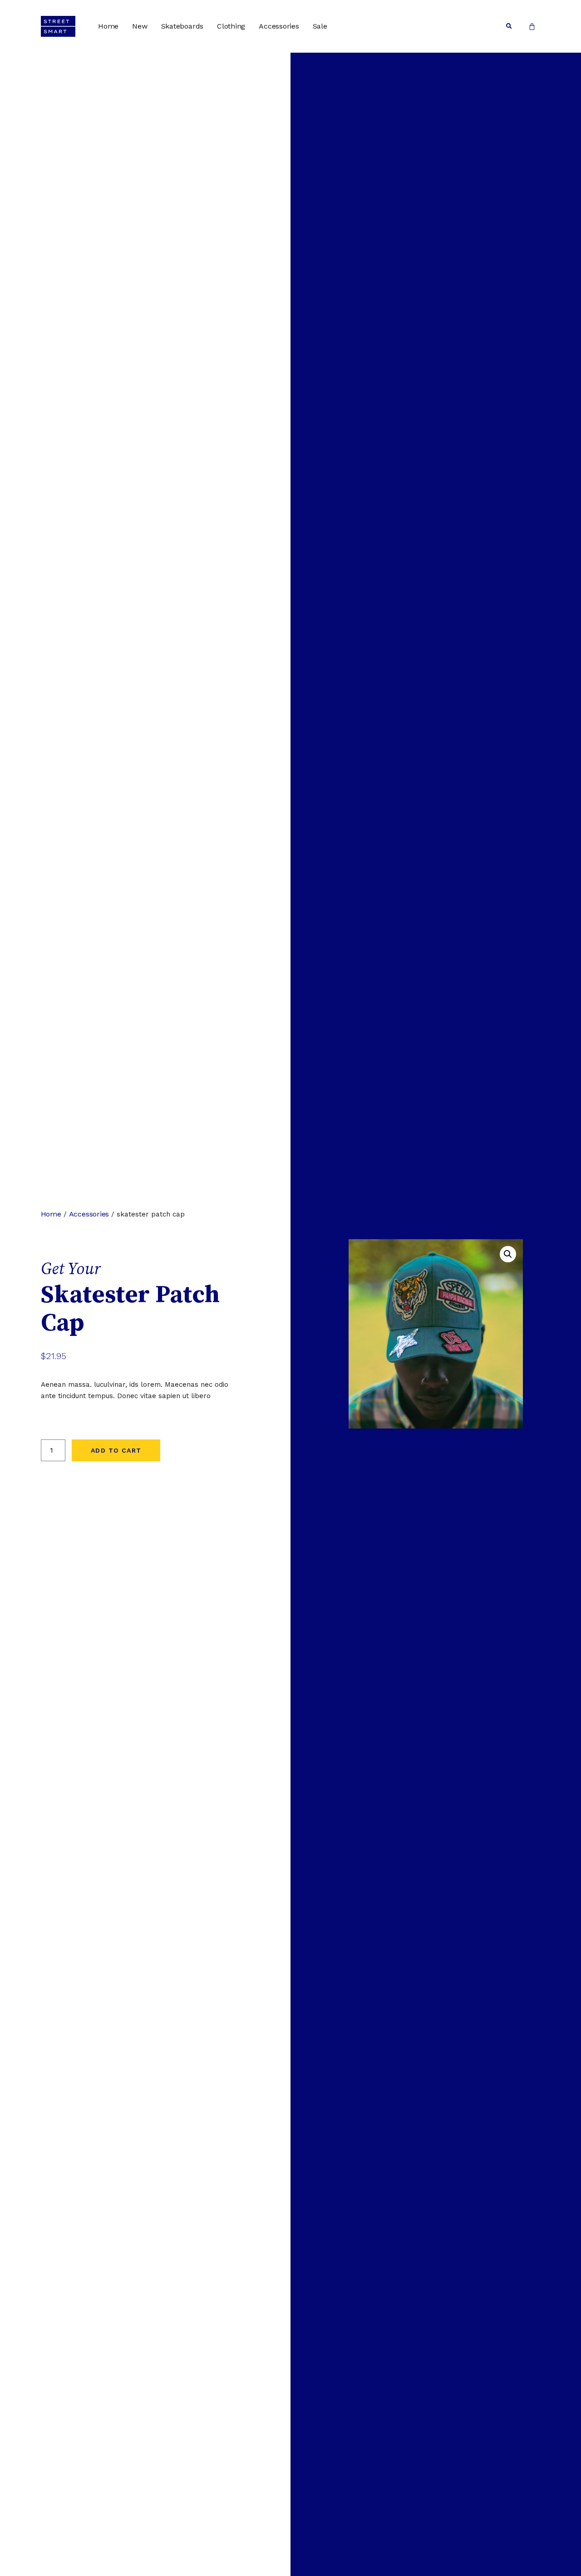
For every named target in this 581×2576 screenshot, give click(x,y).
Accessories (279, 26)
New (140, 26)
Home (108, 26)
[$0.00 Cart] (532, 26)
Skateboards (182, 26)
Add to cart (116, 1450)
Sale (320, 26)
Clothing (231, 26)
